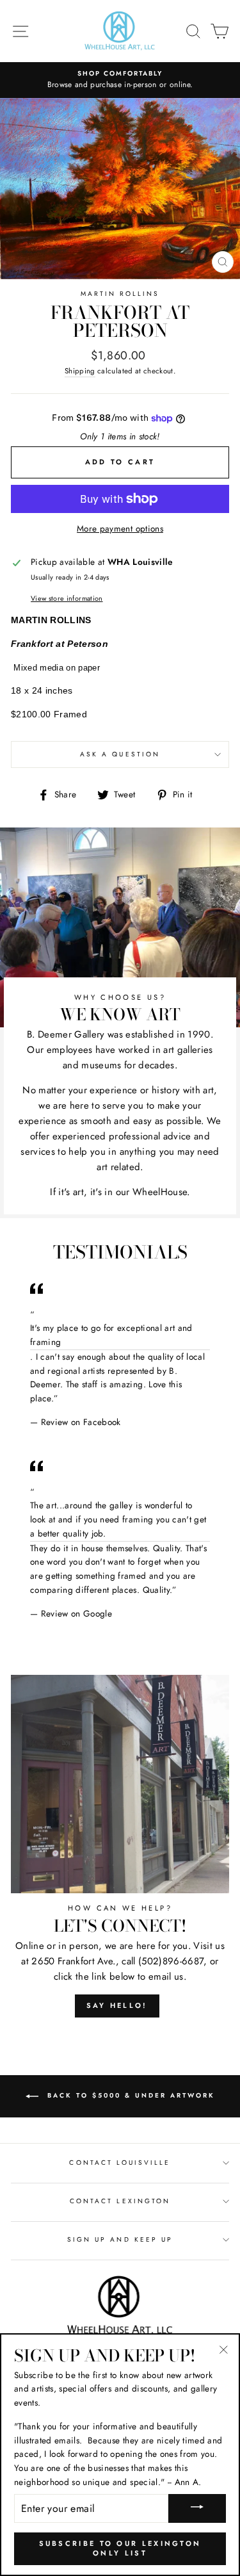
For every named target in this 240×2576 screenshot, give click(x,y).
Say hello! (117, 2005)
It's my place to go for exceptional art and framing (111, 1335)
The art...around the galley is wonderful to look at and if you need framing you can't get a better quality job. (118, 1519)
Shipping (80, 371)
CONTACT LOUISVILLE (120, 2163)
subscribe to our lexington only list (120, 2548)
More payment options (120, 528)
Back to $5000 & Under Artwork (129, 2095)
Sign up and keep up (120, 2239)
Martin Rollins (120, 294)
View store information (67, 598)
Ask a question (120, 754)
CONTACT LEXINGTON (120, 2201)
